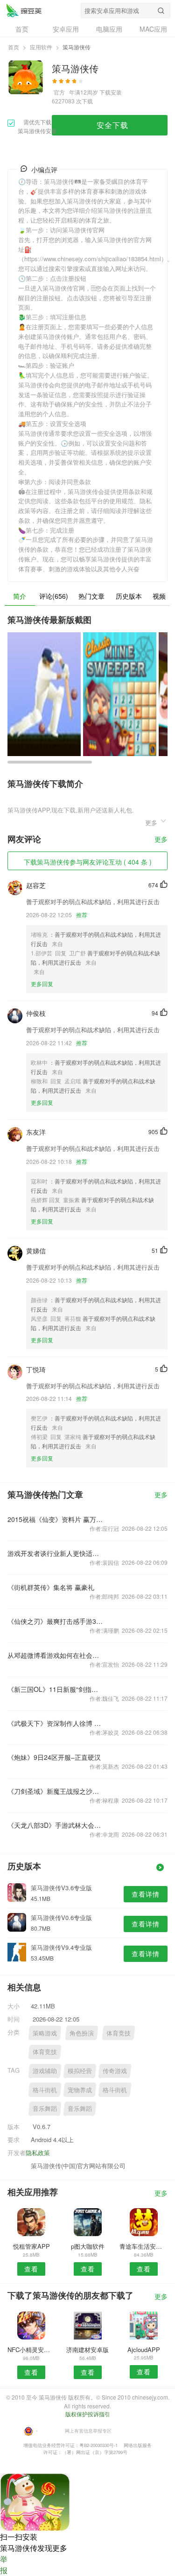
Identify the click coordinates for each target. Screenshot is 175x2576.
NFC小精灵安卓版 (31, 2350)
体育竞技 (119, 2033)
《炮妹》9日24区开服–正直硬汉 (54, 1757)
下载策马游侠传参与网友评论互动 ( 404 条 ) (88, 862)
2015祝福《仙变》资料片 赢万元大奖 (56, 1519)
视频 (159, 596)
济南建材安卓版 (87, 2350)
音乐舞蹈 (45, 2108)
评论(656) (54, 596)
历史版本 (129, 596)
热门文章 (91, 596)
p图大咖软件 (88, 2246)
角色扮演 (82, 2033)
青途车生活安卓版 (143, 2246)
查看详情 (146, 1894)
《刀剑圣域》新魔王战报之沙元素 (56, 1791)
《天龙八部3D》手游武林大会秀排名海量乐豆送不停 (56, 1825)
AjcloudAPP (144, 2350)
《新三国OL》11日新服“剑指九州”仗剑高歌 (56, 1689)
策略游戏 (45, 2033)
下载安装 (111, 92)
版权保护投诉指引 (88, 2414)
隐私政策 (38, 2153)
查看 (31, 2269)
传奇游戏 (115, 2071)
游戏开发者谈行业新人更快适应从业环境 (56, 1553)
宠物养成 (80, 2090)
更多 (161, 840)
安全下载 (112, 125)
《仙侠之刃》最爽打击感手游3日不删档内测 (56, 1621)
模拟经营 (80, 2071)
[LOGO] (24, 10)
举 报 (4, 2565)
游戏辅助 (45, 2071)
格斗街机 (45, 2090)
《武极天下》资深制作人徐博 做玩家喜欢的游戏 (56, 1723)
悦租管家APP (31, 2246)
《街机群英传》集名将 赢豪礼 (51, 1587)
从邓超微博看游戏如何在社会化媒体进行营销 (56, 1655)
